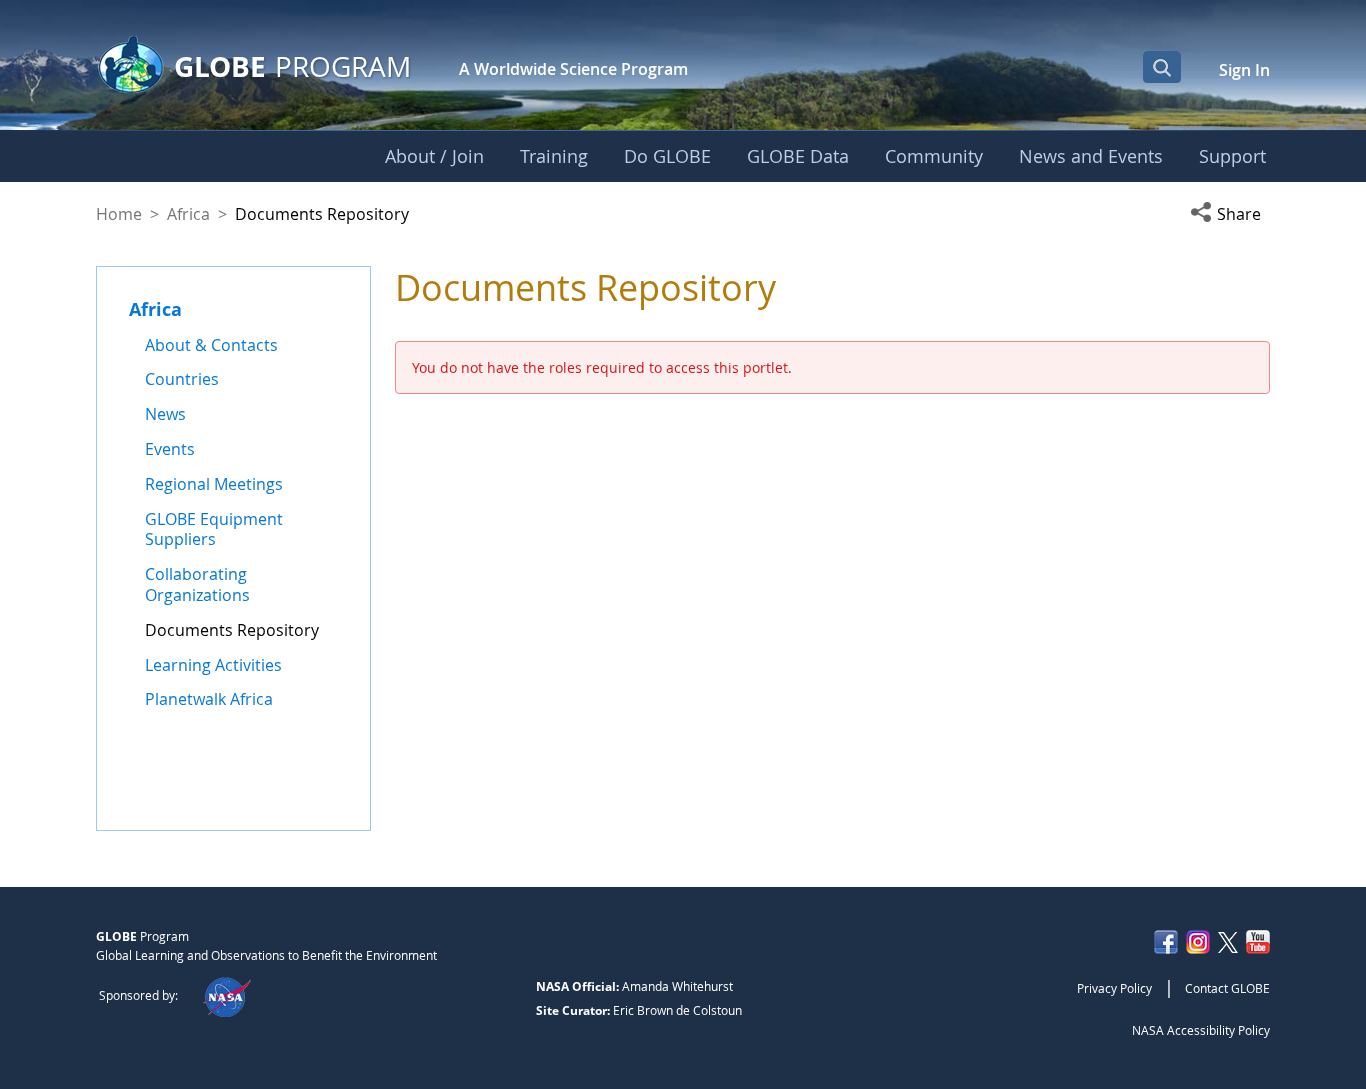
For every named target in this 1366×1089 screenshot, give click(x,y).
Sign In (1244, 70)
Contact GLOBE (1227, 988)
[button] (1230, 214)
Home (119, 214)
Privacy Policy (1114, 988)
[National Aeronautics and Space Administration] (226, 995)
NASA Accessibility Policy (1201, 1030)
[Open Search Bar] (1162, 67)
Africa (188, 214)
